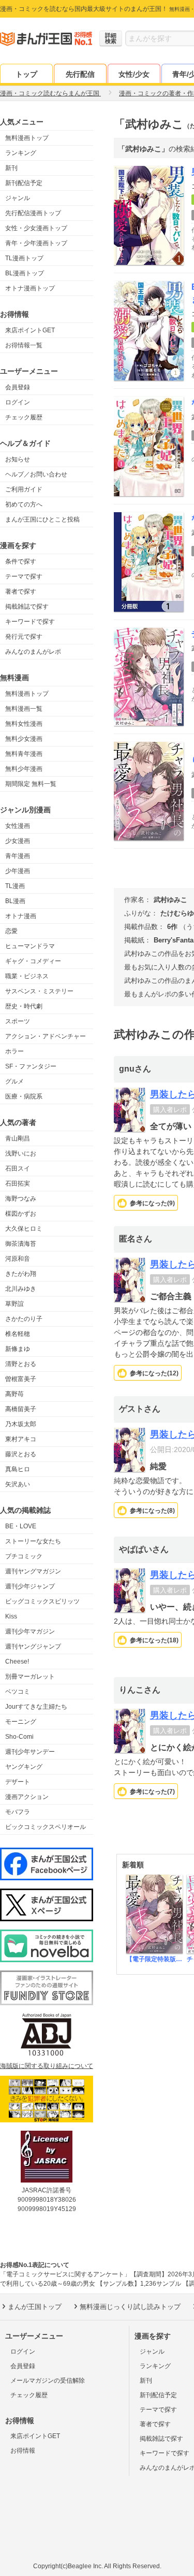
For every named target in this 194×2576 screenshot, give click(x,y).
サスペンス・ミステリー (39, 991)
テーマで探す (24, 576)
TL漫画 (15, 886)
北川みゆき (21, 1289)
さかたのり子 (24, 1319)
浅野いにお (21, 1153)
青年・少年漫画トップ (36, 243)
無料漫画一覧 (24, 709)
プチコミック (24, 1556)
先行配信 (80, 74)
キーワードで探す (30, 622)
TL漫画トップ (24, 258)
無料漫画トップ (27, 138)
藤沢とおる (21, 1454)
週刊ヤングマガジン (33, 1571)
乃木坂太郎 (21, 1424)
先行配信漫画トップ (33, 213)
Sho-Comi (19, 1737)
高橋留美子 (21, 1409)
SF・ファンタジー (31, 1066)
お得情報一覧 (24, 345)
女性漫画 (18, 826)
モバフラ (18, 1812)
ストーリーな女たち (33, 1541)
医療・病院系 (24, 1096)
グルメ (14, 1081)
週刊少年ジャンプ (30, 1586)
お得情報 (23, 2451)
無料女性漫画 (24, 724)
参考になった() (152, 1203)
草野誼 (14, 1304)
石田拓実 (18, 1184)
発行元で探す (24, 637)
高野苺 (14, 1394)
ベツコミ (18, 1692)
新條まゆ (18, 1349)
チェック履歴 (24, 417)
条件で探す (21, 561)
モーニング (21, 1722)
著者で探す (21, 592)
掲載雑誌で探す (27, 607)
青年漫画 (18, 856)
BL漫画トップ (25, 273)
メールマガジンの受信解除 (48, 2381)
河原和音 (18, 1259)
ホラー (14, 1051)
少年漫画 (18, 871)
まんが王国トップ (35, 2307)
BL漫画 (15, 901)
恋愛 (11, 931)
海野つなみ (21, 1199)
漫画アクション (27, 1797)
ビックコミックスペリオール (46, 1827)
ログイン (18, 402)
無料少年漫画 (24, 769)
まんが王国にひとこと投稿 (42, 519)
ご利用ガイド (24, 489)
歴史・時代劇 (24, 1006)
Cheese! (17, 1662)
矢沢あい (18, 1484)
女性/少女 (134, 74)
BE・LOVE (21, 1526)
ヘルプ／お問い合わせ (36, 474)
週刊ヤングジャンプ (33, 1646)
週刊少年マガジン (30, 1631)
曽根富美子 (21, 1379)
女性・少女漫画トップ (36, 228)
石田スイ (18, 1169)
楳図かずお (21, 1214)
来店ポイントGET (30, 330)
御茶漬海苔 (21, 1244)
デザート (18, 1782)
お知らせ (18, 459)
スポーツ (18, 1021)
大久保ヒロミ (24, 1229)
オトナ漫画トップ (30, 288)
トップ (26, 74)
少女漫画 (18, 841)
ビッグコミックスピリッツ (42, 1601)
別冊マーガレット (30, 1677)
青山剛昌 (18, 1138)
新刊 (11, 168)
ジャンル (18, 198)
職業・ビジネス (27, 976)
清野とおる (21, 1364)
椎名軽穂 (18, 1334)
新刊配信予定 (24, 183)
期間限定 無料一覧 (31, 784)
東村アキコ (21, 1439)
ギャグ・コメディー (33, 961)
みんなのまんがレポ (33, 652)
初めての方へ (24, 504)
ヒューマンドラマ (30, 946)
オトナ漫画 (21, 916)
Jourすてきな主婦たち (36, 1707)
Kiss (11, 1616)
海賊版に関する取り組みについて (47, 2066)
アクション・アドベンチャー (46, 1036)
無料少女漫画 (24, 739)
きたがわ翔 (21, 1274)
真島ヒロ (18, 1469)
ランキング (21, 153)
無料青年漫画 (24, 754)
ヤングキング (24, 1767)
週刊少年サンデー (30, 1752)
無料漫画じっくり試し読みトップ (130, 2307)
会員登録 (18, 387)
